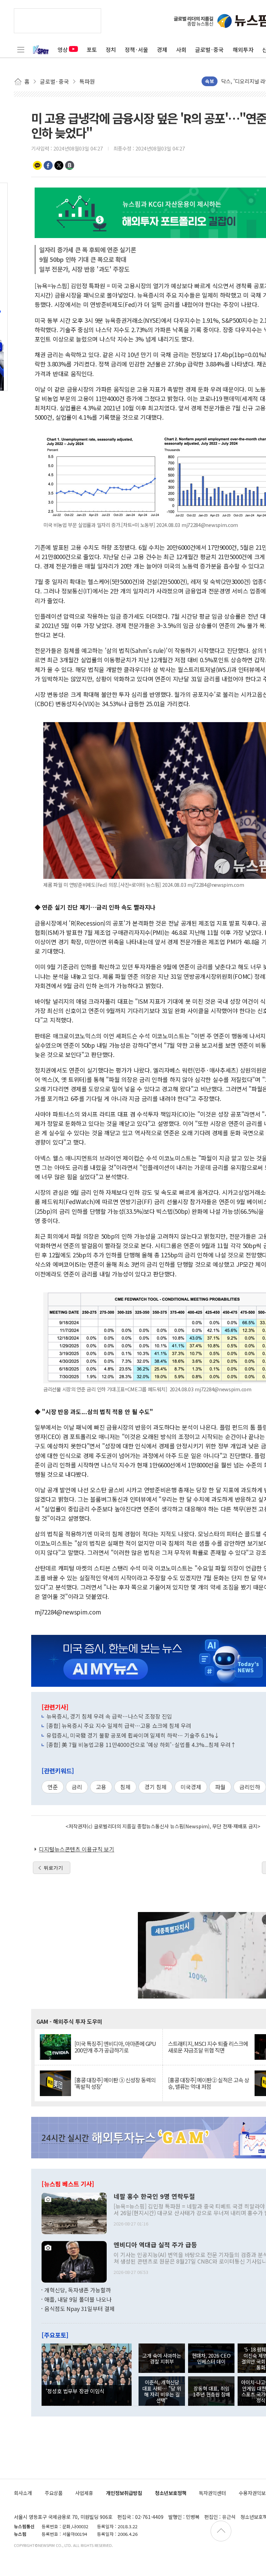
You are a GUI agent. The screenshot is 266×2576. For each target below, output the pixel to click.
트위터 (59, 165)
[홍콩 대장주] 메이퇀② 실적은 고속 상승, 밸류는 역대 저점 (209, 2083)
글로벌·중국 (209, 49)
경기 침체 (156, 1787)
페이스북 (48, 165)
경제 (162, 49)
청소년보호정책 (171, 2493)
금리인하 (250, 1787)
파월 (220, 1787)
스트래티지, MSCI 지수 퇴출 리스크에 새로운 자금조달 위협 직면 (208, 2047)
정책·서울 (136, 49)
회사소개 (23, 2493)
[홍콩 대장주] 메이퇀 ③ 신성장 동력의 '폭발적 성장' (115, 2083)
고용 (101, 1787)
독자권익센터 (212, 2493)
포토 (92, 49)
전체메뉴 (21, 49)
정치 (111, 49)
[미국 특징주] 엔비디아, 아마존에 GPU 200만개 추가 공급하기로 (115, 2047)
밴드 (70, 165)
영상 (63, 49)
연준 (53, 1787)
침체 (125, 1787)
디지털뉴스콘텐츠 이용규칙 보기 (77, 1849)
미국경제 (191, 1787)
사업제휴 (84, 2493)
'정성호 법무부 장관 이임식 (75, 2391)
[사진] (74, 2212)
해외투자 (243, 49)
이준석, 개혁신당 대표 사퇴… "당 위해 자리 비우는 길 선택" (162, 2391)
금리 (77, 1787)
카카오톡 (37, 165)
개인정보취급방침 (124, 2493)
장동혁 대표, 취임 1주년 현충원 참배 (211, 2391)
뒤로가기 (53, 1868)
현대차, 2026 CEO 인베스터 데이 (211, 2358)
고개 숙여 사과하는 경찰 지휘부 (162, 2358)
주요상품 (54, 2493)
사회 (181, 49)
